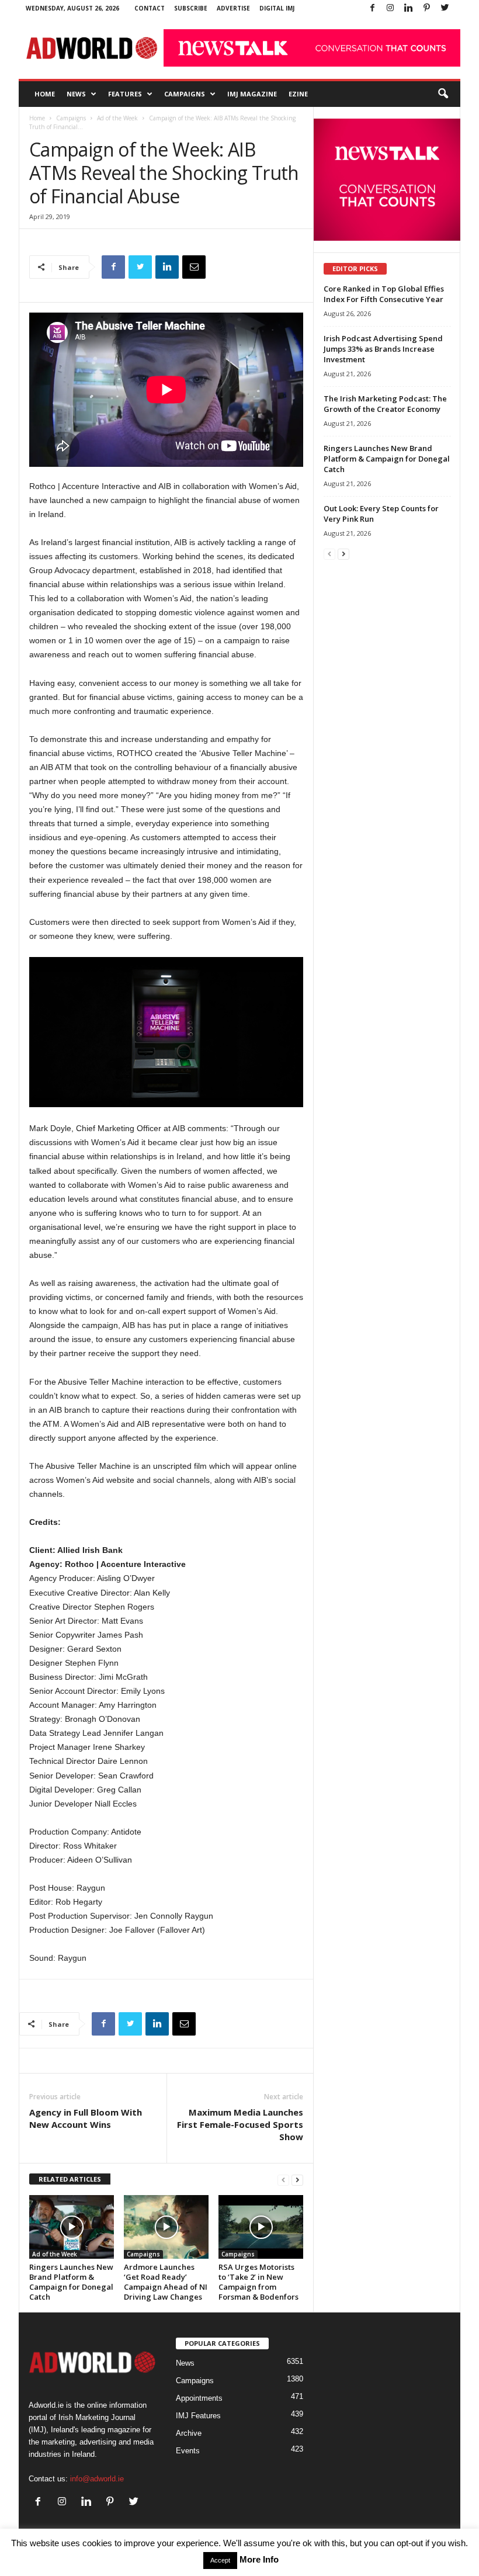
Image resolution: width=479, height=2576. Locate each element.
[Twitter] (445, 8)
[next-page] (297, 2180)
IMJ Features (198, 2416)
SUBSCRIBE (191, 8)
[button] (443, 94)
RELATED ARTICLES (70, 2179)
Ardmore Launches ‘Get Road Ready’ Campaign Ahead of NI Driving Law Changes (166, 2282)
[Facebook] (372, 8)
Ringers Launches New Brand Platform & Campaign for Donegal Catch (71, 2282)
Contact (150, 8)
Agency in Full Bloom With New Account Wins (86, 2118)
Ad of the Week (117, 118)
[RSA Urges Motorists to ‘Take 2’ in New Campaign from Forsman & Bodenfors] (261, 2227)
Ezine (298, 94)
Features (125, 94)
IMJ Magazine (252, 94)
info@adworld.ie (97, 2479)
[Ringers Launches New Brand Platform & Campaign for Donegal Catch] (72, 2227)
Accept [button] (220, 2560)
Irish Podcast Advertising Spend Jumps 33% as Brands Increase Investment (383, 349)
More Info (259, 2559)
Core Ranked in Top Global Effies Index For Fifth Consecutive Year (384, 294)
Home (45, 94)
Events (188, 2451)
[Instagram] (390, 8)
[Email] (194, 267)
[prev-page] (283, 2180)
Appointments (199, 2398)
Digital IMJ (277, 8)
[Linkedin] (408, 8)
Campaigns (185, 94)
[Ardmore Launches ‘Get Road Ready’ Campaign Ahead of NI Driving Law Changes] (166, 2227)
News (76, 94)
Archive (189, 2433)
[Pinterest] (426, 8)
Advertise (233, 8)
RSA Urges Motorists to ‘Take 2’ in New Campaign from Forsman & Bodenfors (258, 2282)
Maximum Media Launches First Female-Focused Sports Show (240, 2124)
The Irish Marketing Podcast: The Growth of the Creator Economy (385, 404)
